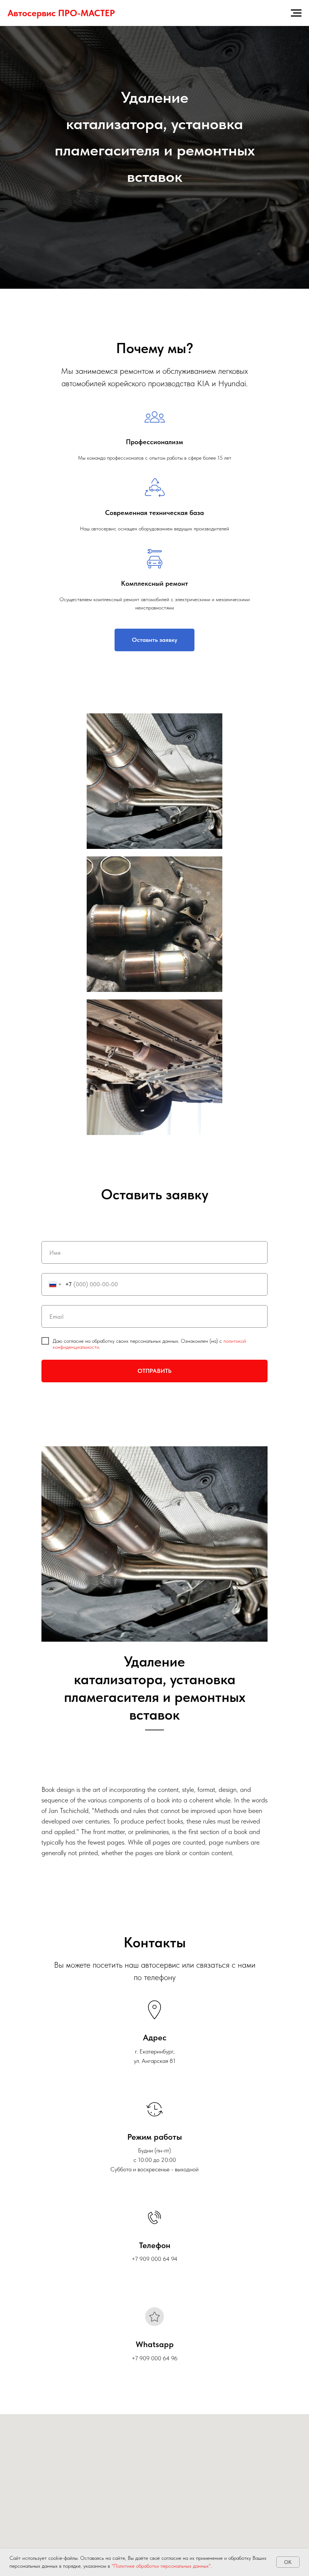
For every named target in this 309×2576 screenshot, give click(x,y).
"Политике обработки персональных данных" (161, 2566)
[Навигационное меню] (296, 13)
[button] (154, 2026)
